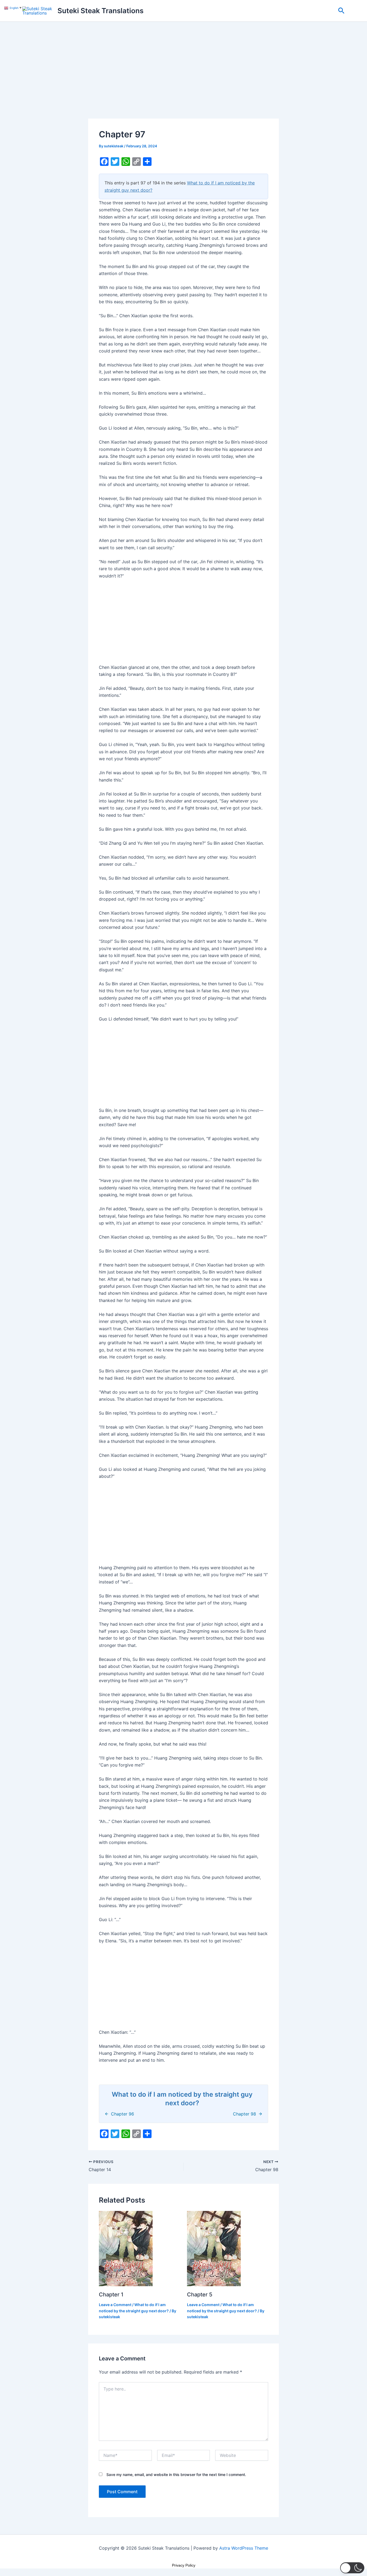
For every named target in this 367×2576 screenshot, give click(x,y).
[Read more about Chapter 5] (214, 2248)
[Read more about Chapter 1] (126, 2248)
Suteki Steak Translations (100, 11)
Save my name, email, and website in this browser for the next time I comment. (176, 2475)
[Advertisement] (183, 79)
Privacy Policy (184, 2565)
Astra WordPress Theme (244, 2548)
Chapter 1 (111, 2295)
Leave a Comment (115, 2305)
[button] (341, 11)
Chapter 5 (200, 2295)
